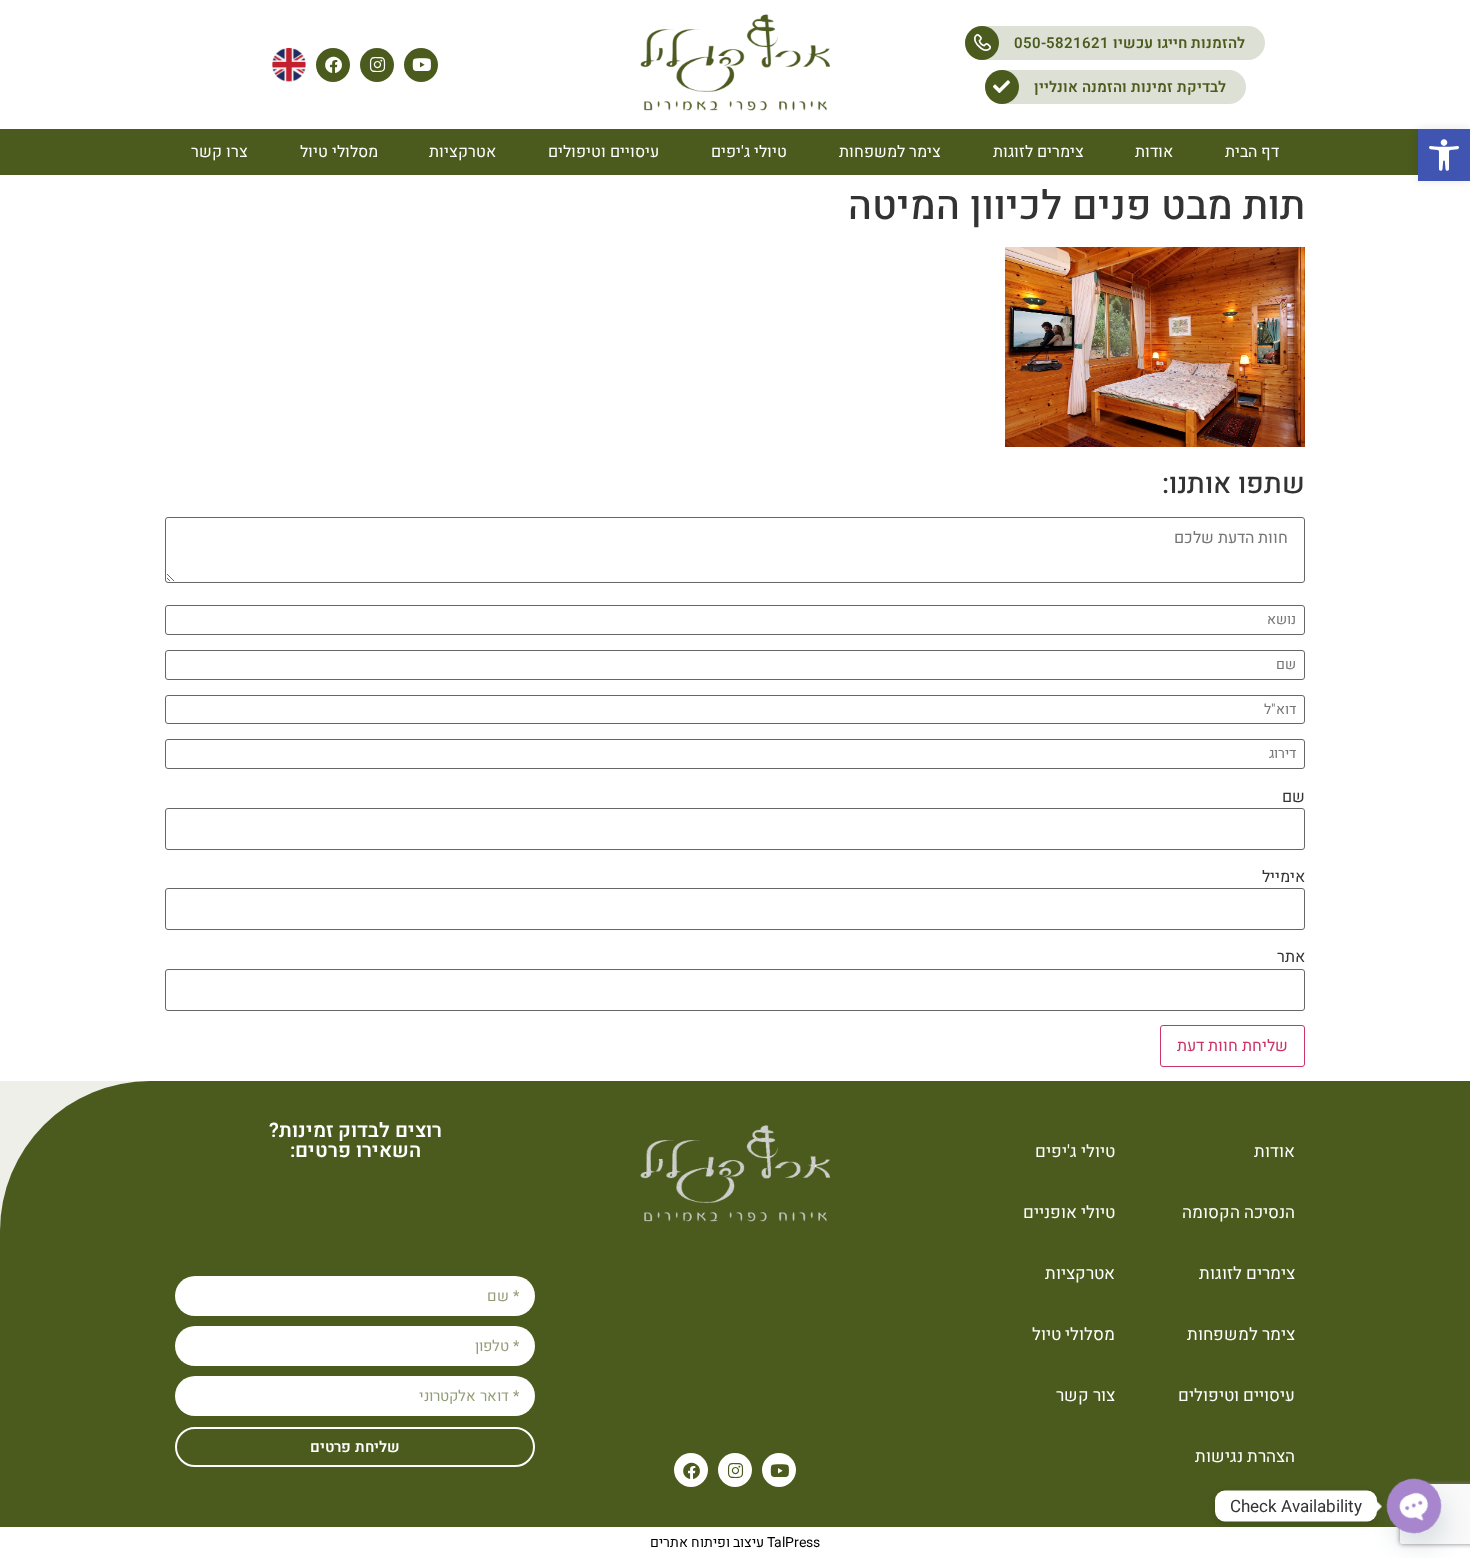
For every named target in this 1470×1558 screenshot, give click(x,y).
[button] (1444, 155)
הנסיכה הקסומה (1238, 1212)
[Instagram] (377, 65)
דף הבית (1252, 152)
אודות (1154, 152)
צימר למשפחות (890, 152)
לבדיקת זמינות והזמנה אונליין (1130, 87)
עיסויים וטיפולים (603, 152)
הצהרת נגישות (1245, 1456)
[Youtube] (421, 65)
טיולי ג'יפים (749, 152)
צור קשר (1085, 1395)
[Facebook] (333, 65)
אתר (1291, 957)
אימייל (1283, 877)
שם (1293, 797)
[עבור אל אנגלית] (289, 65)
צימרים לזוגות (1038, 152)
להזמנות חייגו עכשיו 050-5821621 (1129, 43)
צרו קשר (219, 152)
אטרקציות (462, 152)
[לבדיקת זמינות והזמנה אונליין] (1002, 87)
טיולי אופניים (1069, 1212)
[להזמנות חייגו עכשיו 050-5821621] (982, 43)
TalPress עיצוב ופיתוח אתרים (735, 1542)
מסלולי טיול (339, 152)
